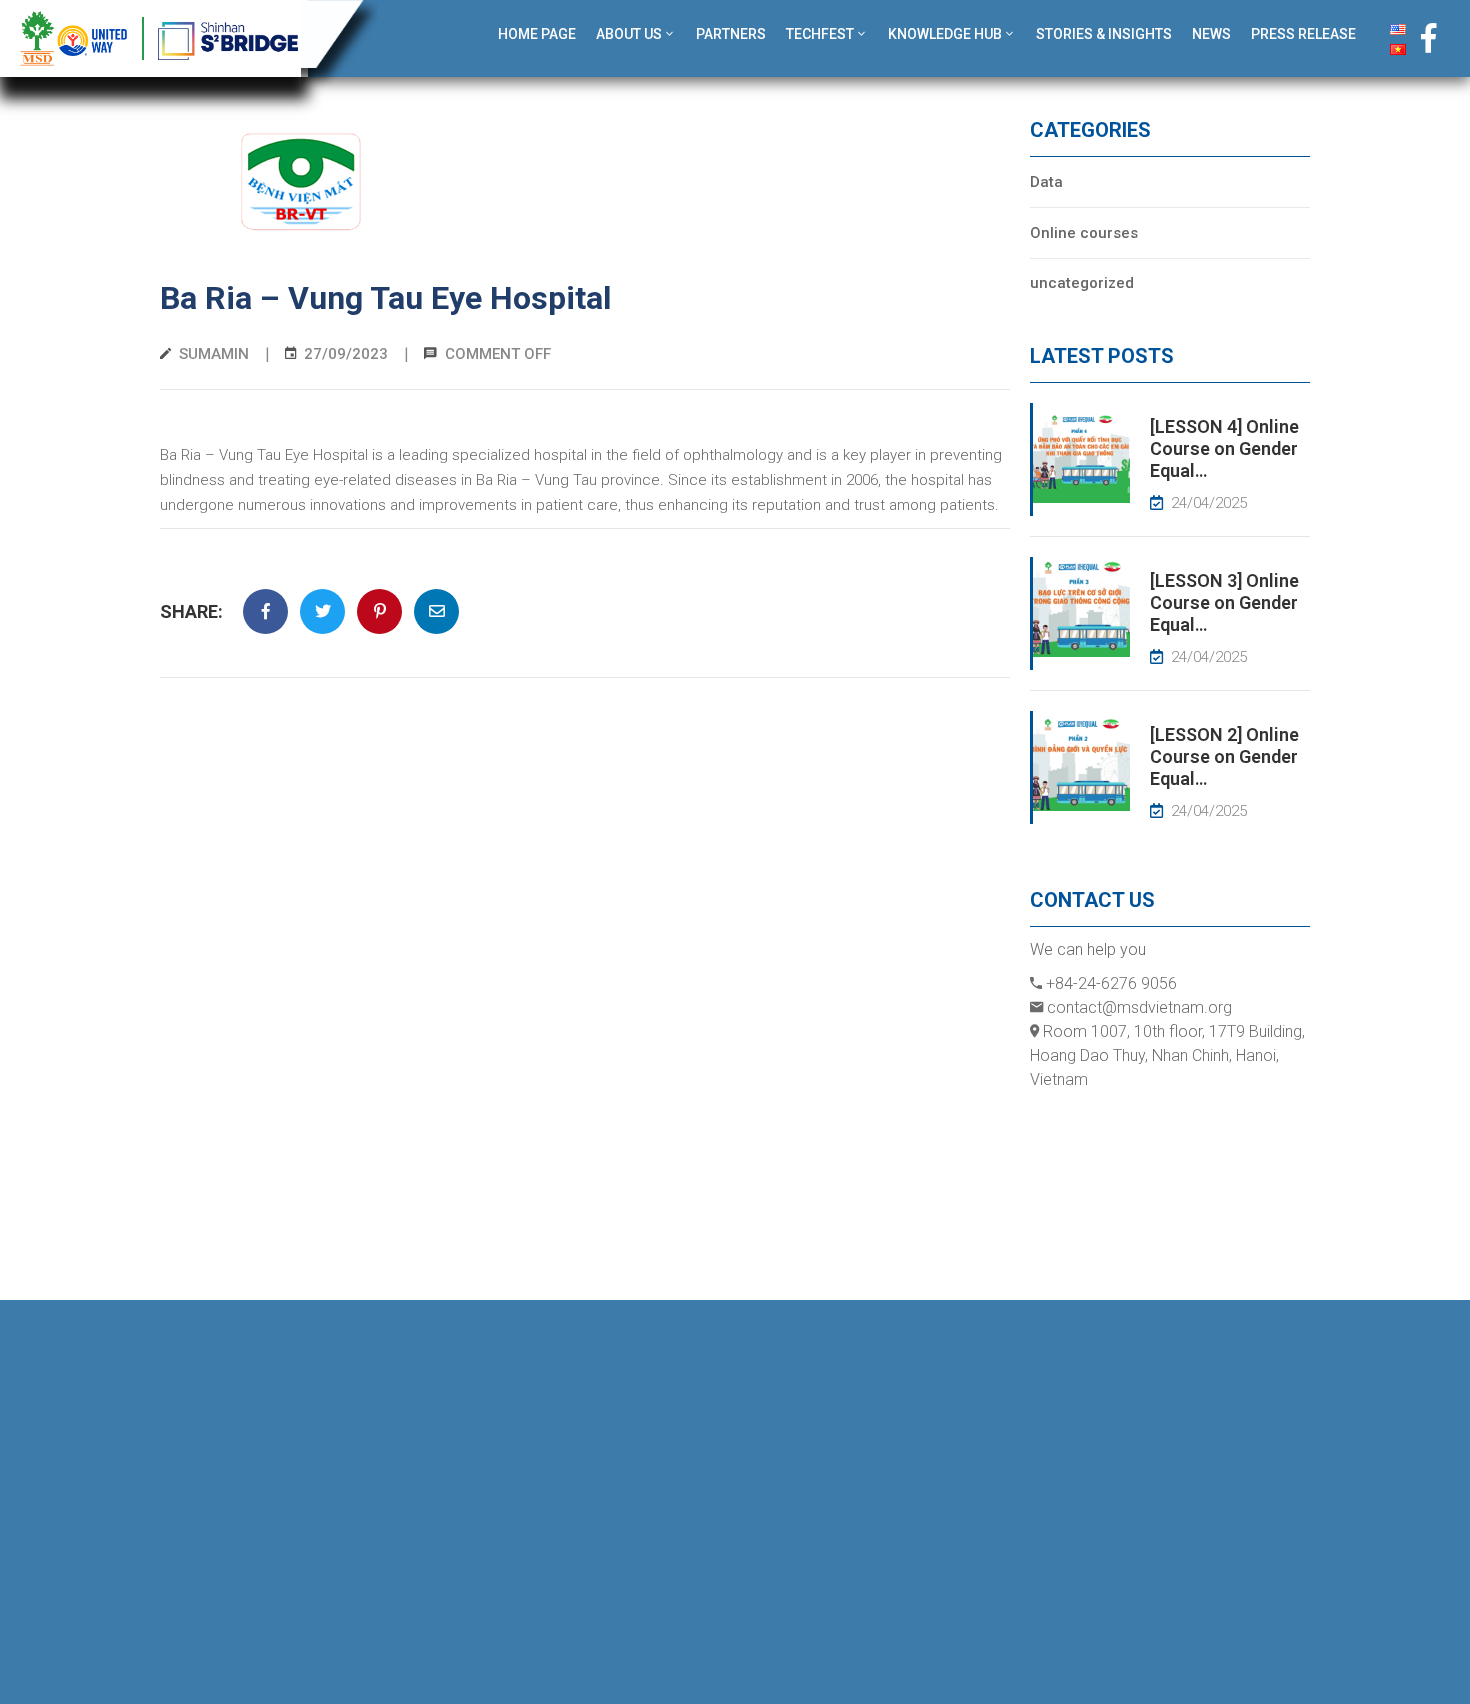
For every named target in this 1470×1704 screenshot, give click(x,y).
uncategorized (1082, 283)
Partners (731, 34)
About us (629, 34)
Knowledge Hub (945, 34)
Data (1046, 182)
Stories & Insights (1104, 34)
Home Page (537, 34)
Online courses (1084, 233)
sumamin (214, 354)
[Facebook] (1428, 38)
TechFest (820, 34)
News (1211, 34)
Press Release (1303, 34)
